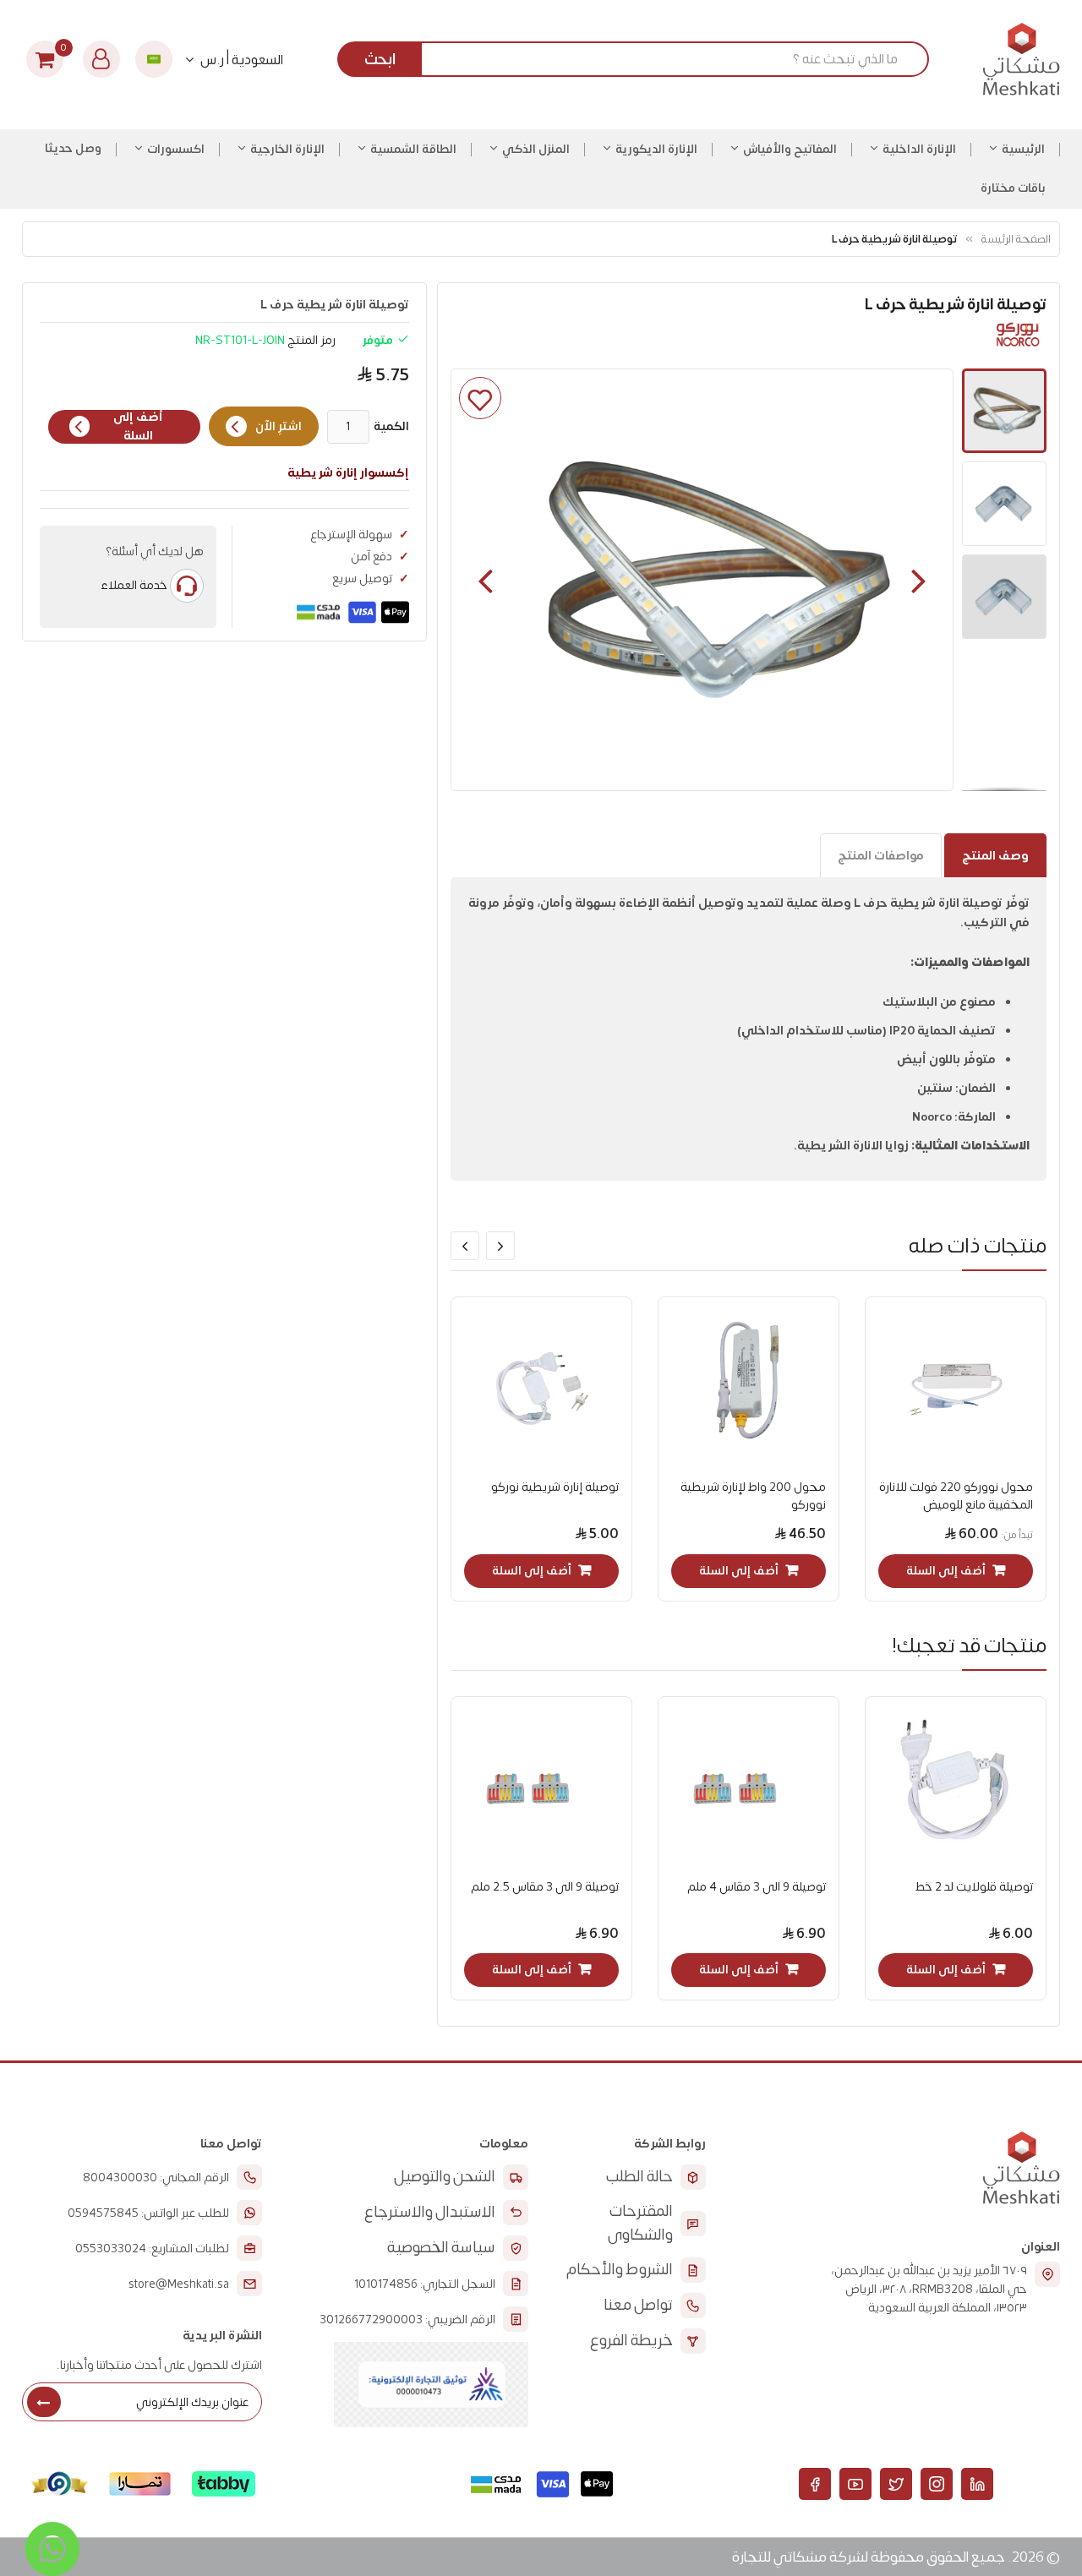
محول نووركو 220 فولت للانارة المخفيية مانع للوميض (956, 1496)
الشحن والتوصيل (445, 2177)
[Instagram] (937, 2484)
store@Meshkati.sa (179, 2284)
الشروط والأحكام (620, 2270)
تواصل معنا (638, 2305)
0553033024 (111, 2249)
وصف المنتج (995, 856)
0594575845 (103, 2213)
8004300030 (120, 2178)
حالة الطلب (639, 2177)
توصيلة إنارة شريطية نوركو (555, 1487)
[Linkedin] (977, 2484)
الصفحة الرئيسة (1016, 239)
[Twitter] (896, 2484)
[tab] (995, 855)
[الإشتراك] (44, 2402)
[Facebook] (815, 2484)
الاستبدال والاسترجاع (430, 2212)
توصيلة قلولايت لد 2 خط (974, 1887)
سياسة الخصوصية (441, 2248)
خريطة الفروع (631, 2341)
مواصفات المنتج (881, 856)
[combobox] (639, 59)
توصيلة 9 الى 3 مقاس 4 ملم (757, 1887)
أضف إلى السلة (138, 427)
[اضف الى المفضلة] (480, 398)
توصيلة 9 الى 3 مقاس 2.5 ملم (545, 1887)
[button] (485, 580)
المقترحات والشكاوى (640, 2223)
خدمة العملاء (134, 585)
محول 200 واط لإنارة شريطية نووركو (753, 1496)
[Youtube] (855, 2484)
